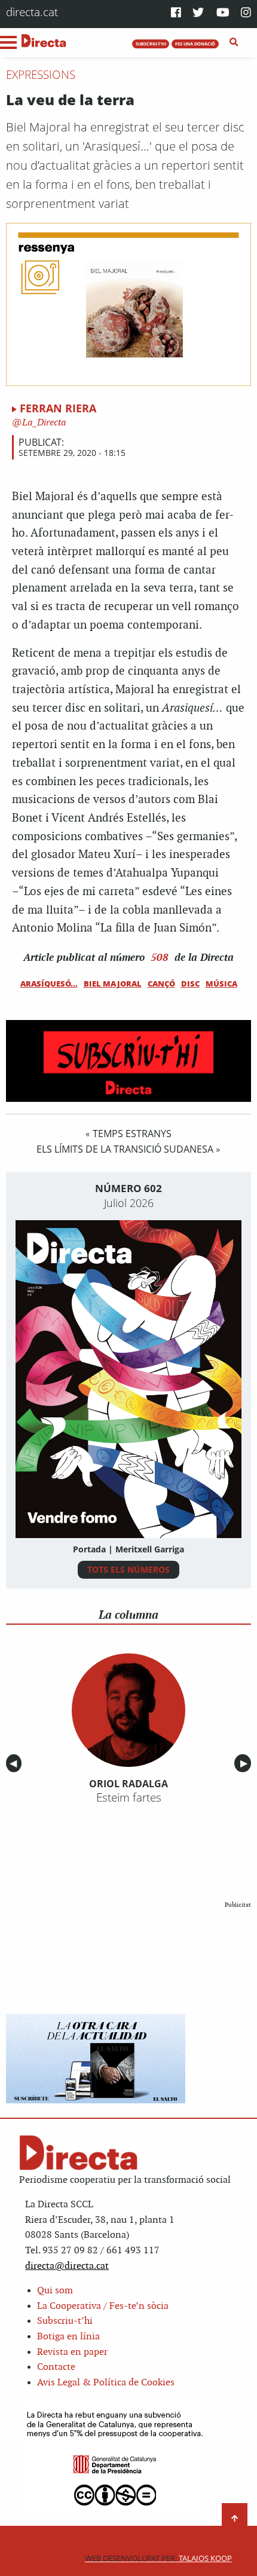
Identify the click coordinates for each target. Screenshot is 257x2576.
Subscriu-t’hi (65, 2321)
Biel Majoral (113, 984)
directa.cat (32, 12)
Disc (190, 984)
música (221, 984)
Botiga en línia (68, 2337)
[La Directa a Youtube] (223, 13)
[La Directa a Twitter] (198, 13)
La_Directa (43, 423)
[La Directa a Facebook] (176, 13)
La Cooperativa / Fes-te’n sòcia (103, 2306)
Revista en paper (72, 2352)
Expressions (41, 75)
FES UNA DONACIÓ (195, 44)
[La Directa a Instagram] (246, 13)
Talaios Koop (158, 2558)
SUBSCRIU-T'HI (151, 44)
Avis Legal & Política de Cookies (106, 2383)
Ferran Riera (58, 408)
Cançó (161, 984)
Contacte (56, 2367)
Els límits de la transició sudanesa (125, 1149)
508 (160, 957)
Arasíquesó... (49, 984)
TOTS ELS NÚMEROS (128, 1569)
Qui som (55, 2291)
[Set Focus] (234, 42)
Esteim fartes (129, 1797)
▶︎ (246, 1763)
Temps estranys (132, 1134)
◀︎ (16, 1763)
